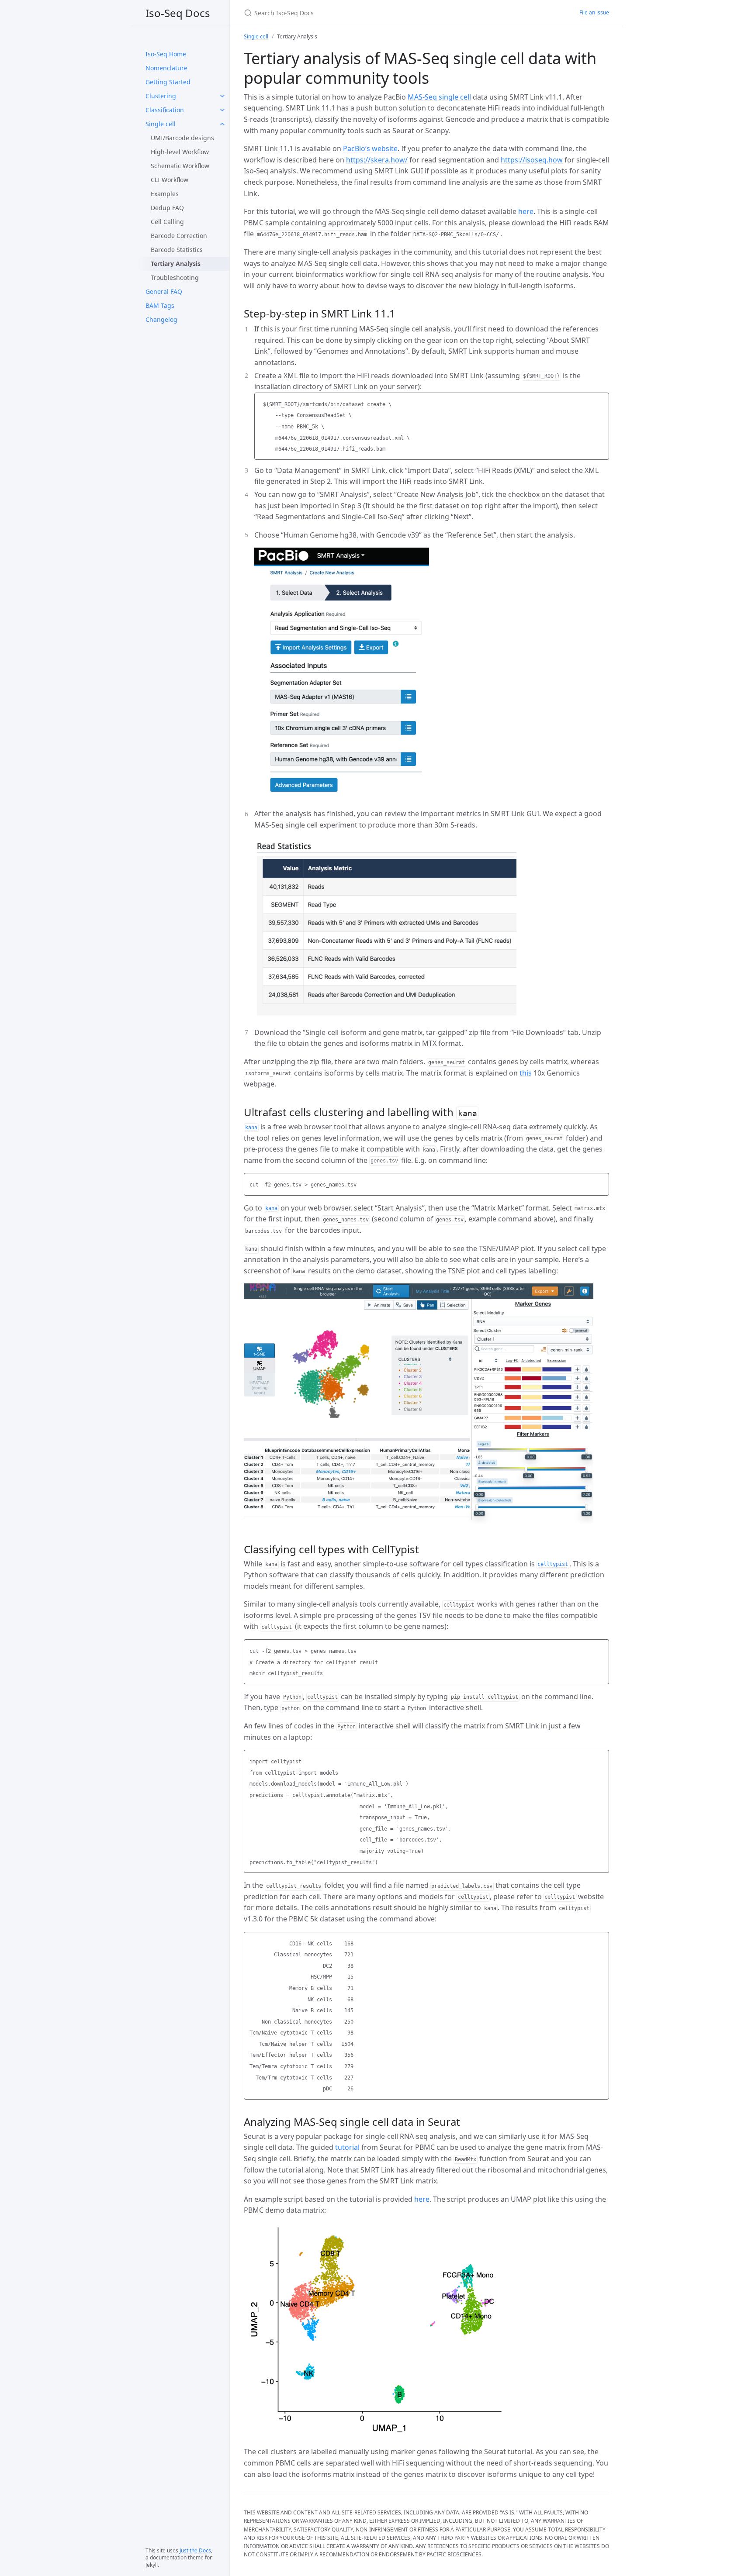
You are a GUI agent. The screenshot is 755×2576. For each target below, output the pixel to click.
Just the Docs (195, 2550)
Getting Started (168, 82)
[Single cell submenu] (222, 124)
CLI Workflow (170, 180)
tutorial (347, 2147)
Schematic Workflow (180, 166)
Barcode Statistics (177, 250)
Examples (165, 194)
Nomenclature (166, 68)
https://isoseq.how (532, 160)
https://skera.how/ (377, 160)
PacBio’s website (370, 148)
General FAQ (164, 291)
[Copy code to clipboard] (601, 402)
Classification (165, 110)
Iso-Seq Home (166, 54)
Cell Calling (167, 222)
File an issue (594, 12)
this (526, 1073)
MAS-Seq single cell (439, 97)
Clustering (161, 96)
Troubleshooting (175, 278)
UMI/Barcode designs (182, 138)
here (526, 211)
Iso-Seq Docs (178, 13)
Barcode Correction (179, 236)
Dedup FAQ (167, 208)
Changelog (161, 319)
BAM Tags (160, 305)
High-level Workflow (180, 152)
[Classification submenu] (222, 110)
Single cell (161, 124)
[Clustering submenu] (222, 96)
